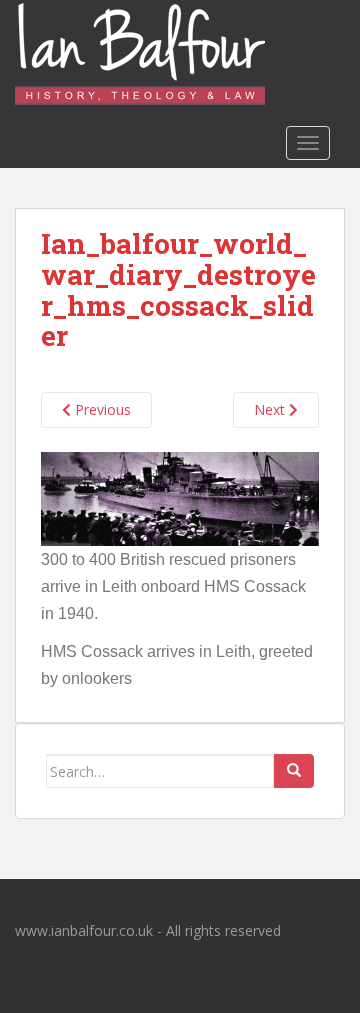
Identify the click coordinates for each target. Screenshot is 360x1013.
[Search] (294, 771)
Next (271, 409)
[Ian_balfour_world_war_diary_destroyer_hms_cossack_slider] (180, 497)
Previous (101, 409)
